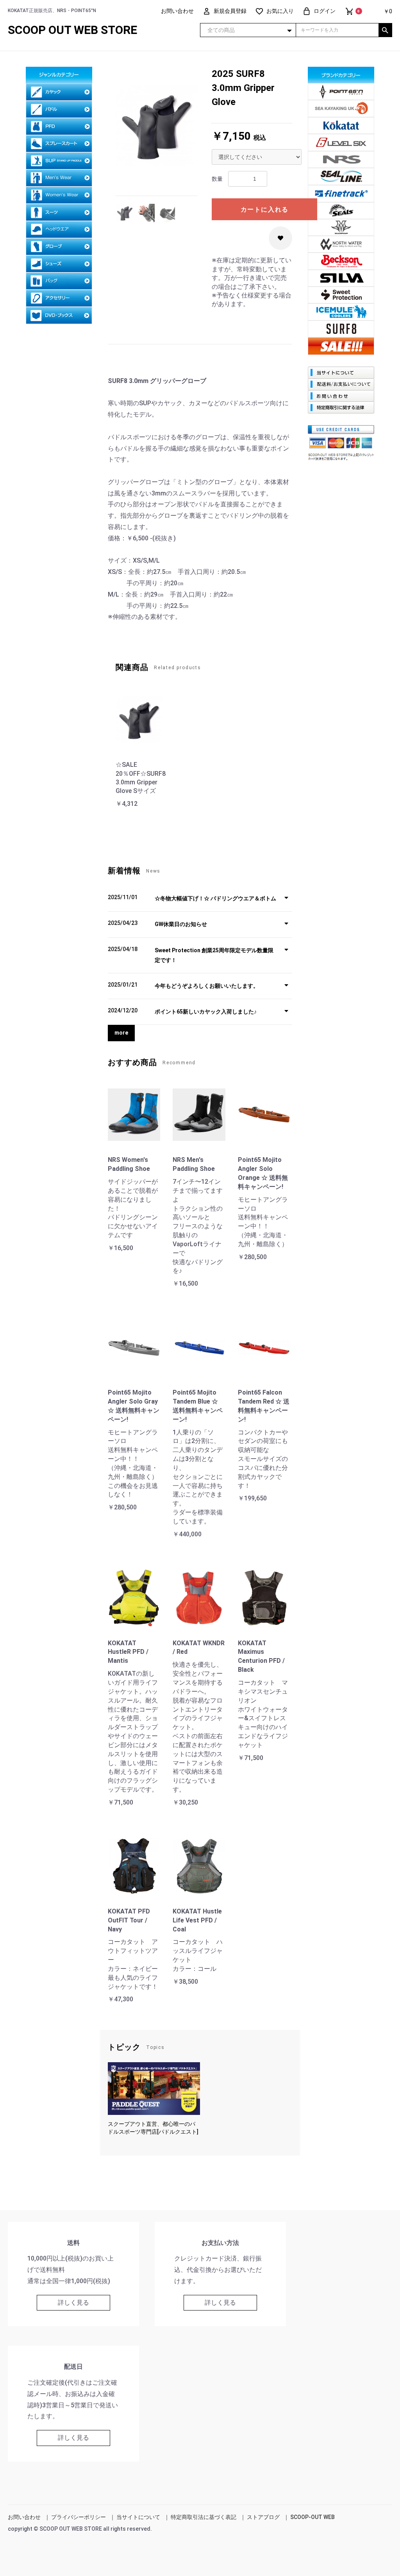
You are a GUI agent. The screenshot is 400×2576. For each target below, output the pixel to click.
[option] (157, 125)
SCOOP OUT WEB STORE (72, 30)
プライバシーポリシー (79, 2517)
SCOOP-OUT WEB (312, 2517)
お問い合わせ (24, 2517)
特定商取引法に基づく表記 (204, 2517)
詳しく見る (73, 2303)
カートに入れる (265, 209)
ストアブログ (263, 2517)
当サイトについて (138, 2517)
